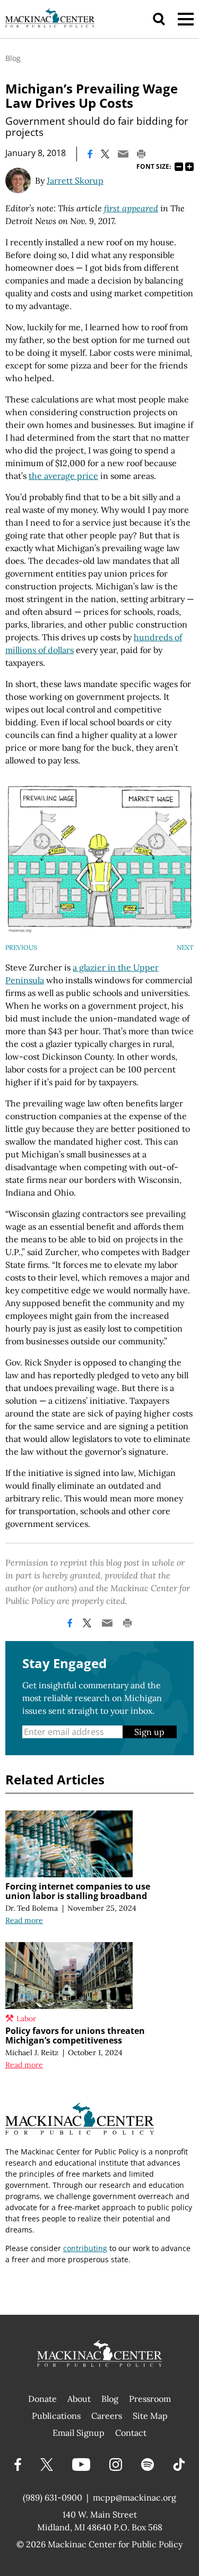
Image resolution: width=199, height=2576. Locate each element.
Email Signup (79, 2433)
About (79, 2399)
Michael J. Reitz (32, 2053)
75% (179, 167)
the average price (63, 476)
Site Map (150, 2416)
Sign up (149, 1732)
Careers (107, 2416)
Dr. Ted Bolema (32, 1908)
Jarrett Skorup (75, 181)
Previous (21, 947)
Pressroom (150, 2399)
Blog (13, 58)
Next (185, 947)
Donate (42, 2399)
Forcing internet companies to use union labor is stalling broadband (78, 1891)
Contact (131, 2433)
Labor (26, 2019)
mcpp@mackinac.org (135, 2497)
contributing (85, 2248)
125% (189, 167)
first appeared (131, 208)
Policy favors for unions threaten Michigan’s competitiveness (75, 2036)
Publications (56, 2416)
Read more (24, 1920)
